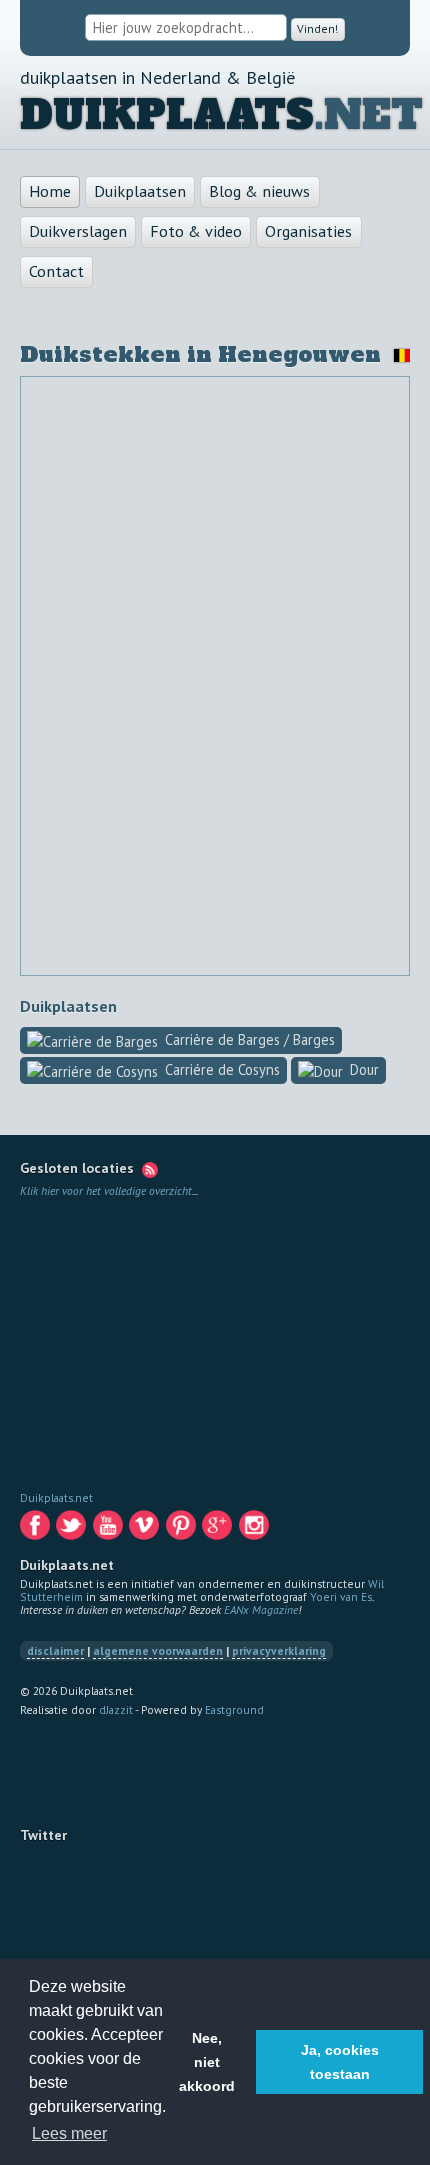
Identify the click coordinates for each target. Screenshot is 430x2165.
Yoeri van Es (341, 1596)
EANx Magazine (261, 1609)
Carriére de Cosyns (222, 1071)
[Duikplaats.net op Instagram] (255, 1529)
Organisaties (308, 232)
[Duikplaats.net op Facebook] (36, 1529)
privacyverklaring (279, 1650)
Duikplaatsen (140, 192)
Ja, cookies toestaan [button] (340, 2062)
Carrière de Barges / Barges (250, 1041)
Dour (364, 1071)
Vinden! (318, 28)
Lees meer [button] (69, 2133)
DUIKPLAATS (167, 116)
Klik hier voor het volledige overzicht (106, 1190)
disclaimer (55, 1650)
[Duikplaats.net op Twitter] (72, 1529)
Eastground (234, 1709)
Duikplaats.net (56, 1497)
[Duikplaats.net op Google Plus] (218, 1529)
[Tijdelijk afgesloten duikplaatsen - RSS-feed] (150, 1168)
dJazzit (116, 1709)
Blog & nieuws (259, 192)
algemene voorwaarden (158, 1650)
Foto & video (196, 232)
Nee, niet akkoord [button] (207, 2062)
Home (50, 192)
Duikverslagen (78, 232)
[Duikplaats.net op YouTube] (109, 1529)
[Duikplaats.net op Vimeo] (145, 1529)
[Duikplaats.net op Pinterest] (182, 1529)
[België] (398, 355)
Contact (56, 272)
